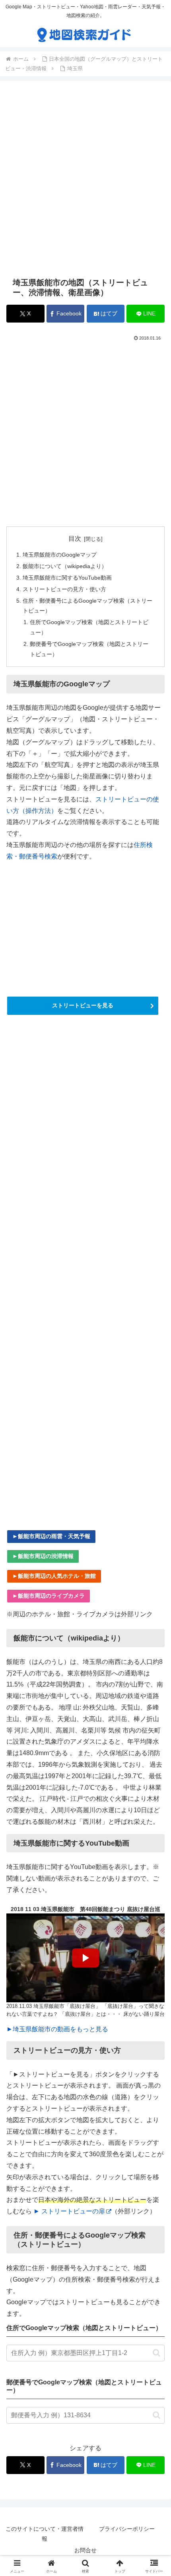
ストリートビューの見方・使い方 (64, 589)
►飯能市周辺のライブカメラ (49, 1596)
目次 (75, 539)
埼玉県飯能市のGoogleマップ (60, 555)
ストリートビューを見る (83, 1005)
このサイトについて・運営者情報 (45, 2534)
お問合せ (85, 2550)
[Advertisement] (85, 179)
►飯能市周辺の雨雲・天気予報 (51, 1536)
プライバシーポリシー (127, 2529)
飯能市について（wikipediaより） (65, 566)
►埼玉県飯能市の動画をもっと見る (57, 2029)
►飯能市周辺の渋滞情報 (43, 1556)
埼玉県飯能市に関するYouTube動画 (67, 578)
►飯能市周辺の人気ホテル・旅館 (54, 1576)
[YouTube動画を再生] (85, 1958)
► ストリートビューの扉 (69, 2211)
